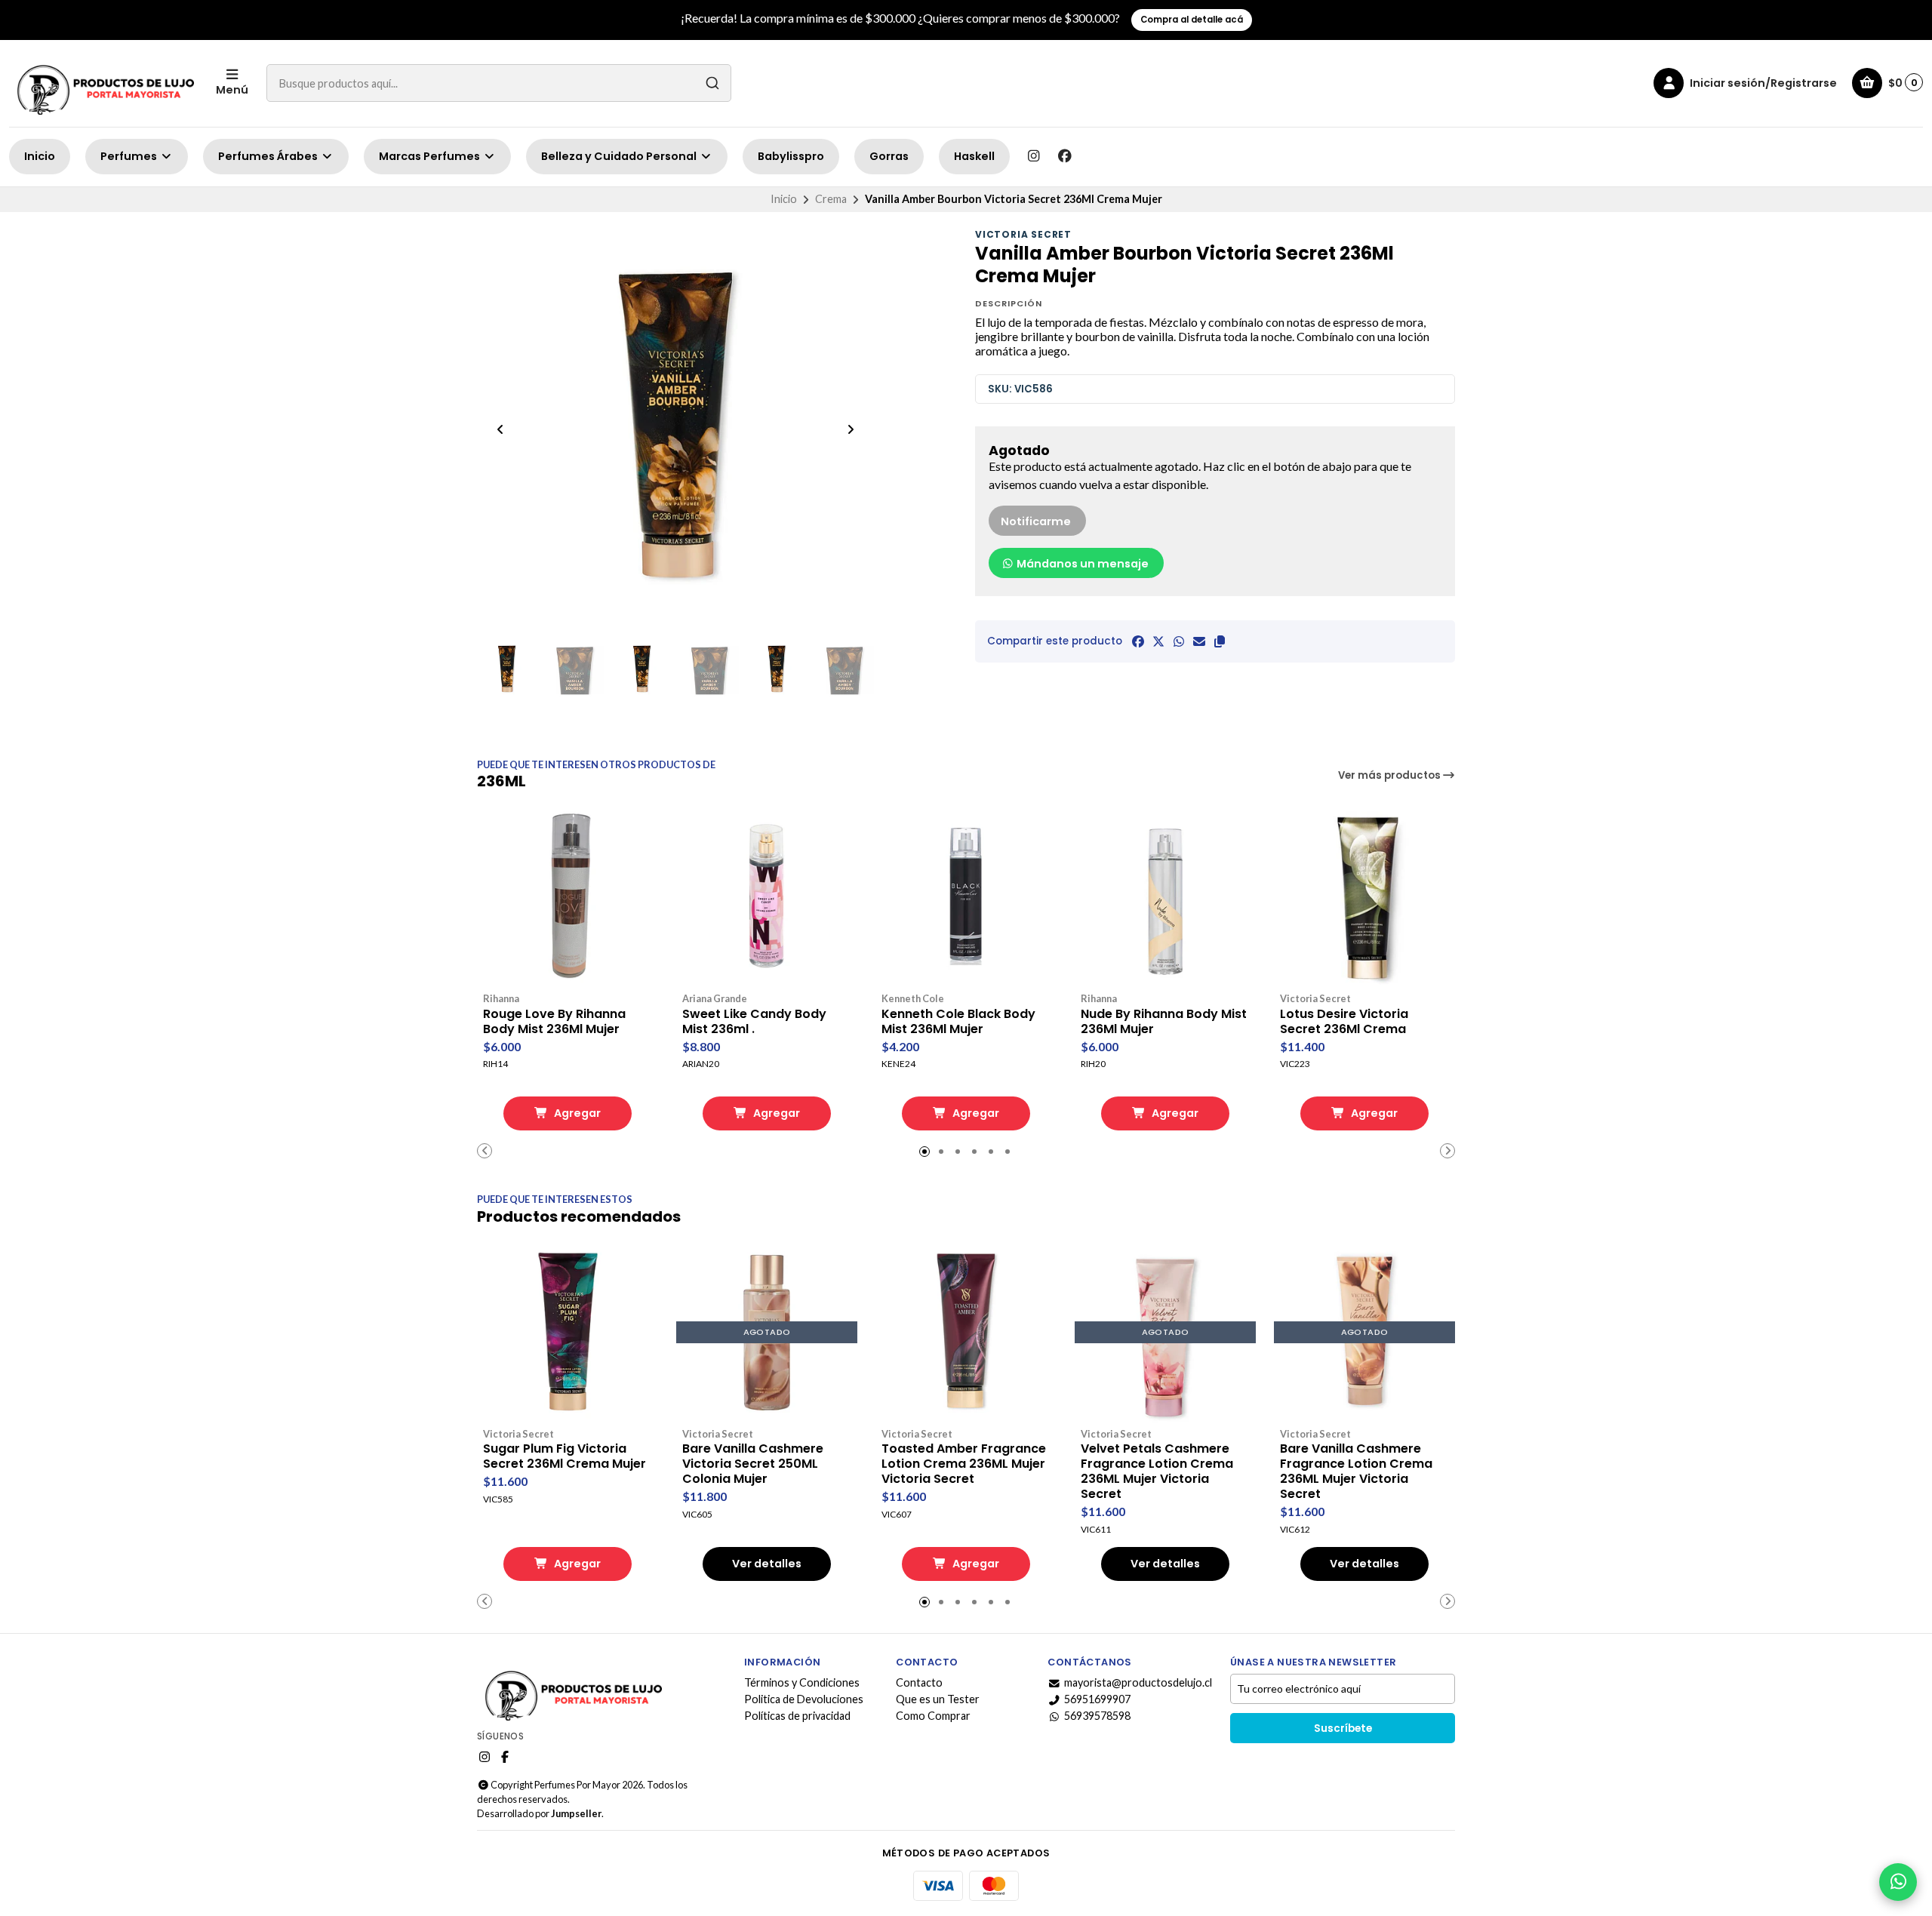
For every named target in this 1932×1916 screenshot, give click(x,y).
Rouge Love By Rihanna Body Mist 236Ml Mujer (554, 1022)
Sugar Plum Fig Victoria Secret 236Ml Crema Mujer (565, 1456)
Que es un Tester (938, 1699)
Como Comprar (933, 1716)
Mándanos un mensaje (1081, 564)
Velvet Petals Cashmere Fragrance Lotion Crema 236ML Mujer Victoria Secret (1157, 1472)
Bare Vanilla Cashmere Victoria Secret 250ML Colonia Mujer (753, 1464)
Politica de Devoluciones (804, 1699)
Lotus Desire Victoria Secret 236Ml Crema (1344, 1022)
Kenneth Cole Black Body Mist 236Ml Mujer (958, 1022)
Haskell (974, 156)
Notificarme (1036, 521)
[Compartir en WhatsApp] (1179, 641)
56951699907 (1097, 1699)
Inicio (40, 156)
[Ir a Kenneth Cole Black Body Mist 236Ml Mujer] (966, 897)
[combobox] (499, 83)
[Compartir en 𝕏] (1158, 641)
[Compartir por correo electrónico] (1199, 641)
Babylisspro (791, 156)
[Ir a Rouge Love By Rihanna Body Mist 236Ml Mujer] (568, 897)
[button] (1220, 641)
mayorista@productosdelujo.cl (1138, 1683)
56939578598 (1097, 1716)
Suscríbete (1343, 1728)
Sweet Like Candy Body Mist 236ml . (754, 1022)
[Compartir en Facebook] (1138, 641)
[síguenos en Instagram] (1033, 156)
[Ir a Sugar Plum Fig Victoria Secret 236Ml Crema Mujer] (568, 1333)
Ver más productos (1391, 775)
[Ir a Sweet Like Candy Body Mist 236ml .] (767, 897)
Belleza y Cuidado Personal (620, 156)
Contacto (919, 1683)
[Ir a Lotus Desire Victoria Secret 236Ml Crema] (1364, 897)
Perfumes (130, 156)
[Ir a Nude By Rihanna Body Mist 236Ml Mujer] (1165, 897)
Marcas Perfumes (431, 156)
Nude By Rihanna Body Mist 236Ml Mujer (1164, 1022)
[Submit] (712, 83)
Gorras (889, 156)
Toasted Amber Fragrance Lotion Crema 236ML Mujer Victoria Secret (964, 1464)
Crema (831, 199)
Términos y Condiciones (802, 1683)
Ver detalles (767, 1564)
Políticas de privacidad (797, 1716)
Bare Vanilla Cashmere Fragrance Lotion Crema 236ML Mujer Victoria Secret (1356, 1472)
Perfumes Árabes (269, 156)
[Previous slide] (500, 429)
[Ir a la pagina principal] (103, 83)
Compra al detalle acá (1192, 20)
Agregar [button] (576, 1113)
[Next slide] (851, 429)
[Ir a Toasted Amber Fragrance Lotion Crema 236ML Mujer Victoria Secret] (966, 1333)
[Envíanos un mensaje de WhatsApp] (1898, 1882)
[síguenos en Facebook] (1065, 156)
